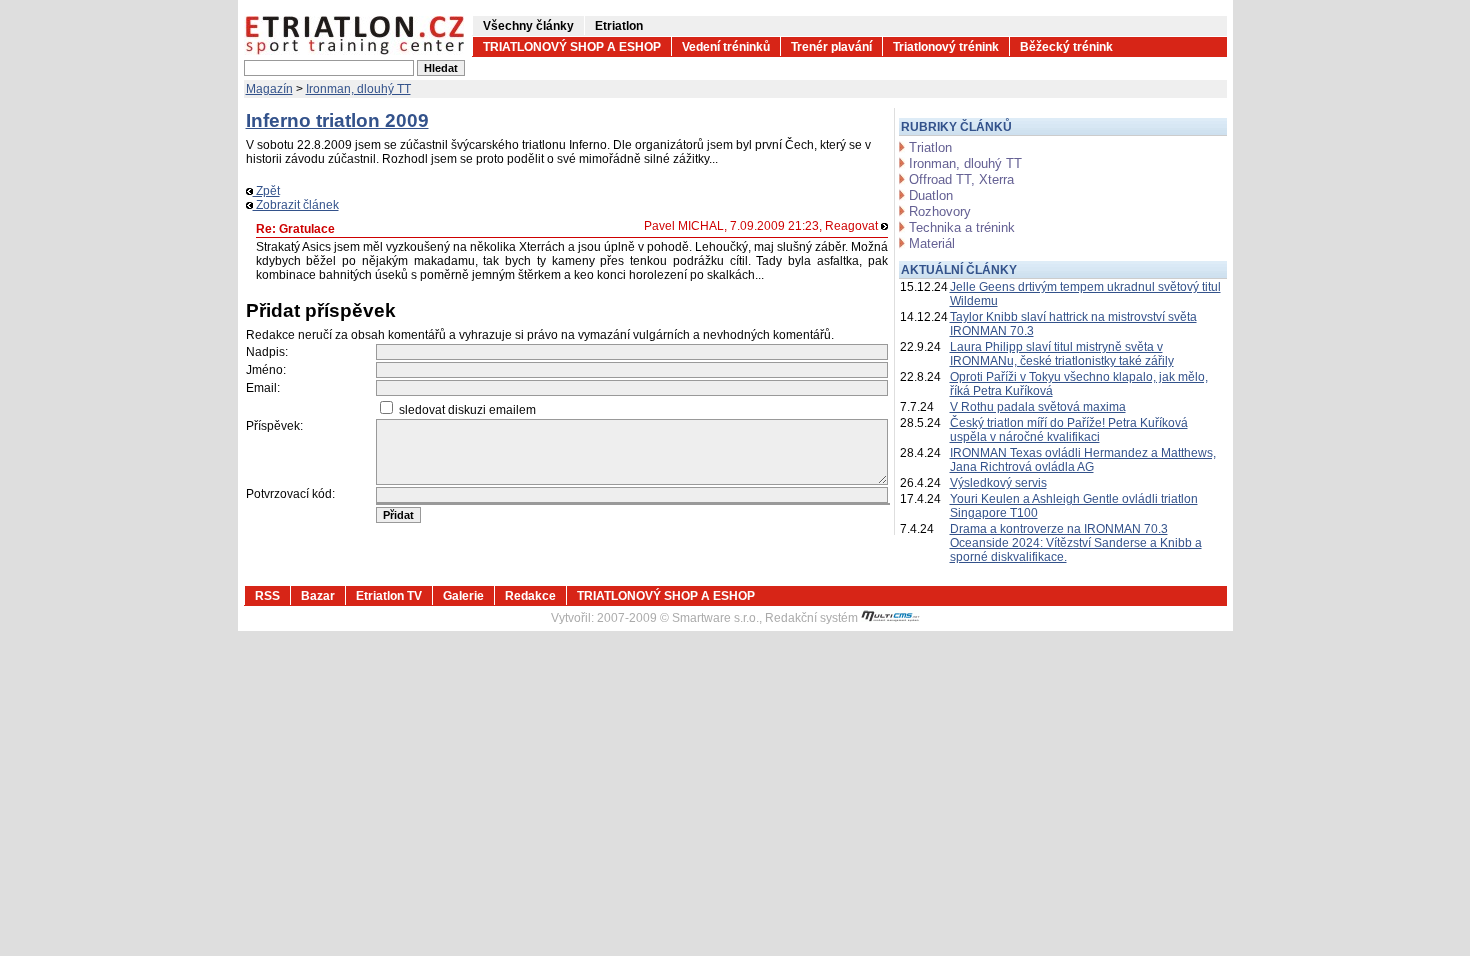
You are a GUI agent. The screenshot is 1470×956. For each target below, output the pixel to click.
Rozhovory (940, 211)
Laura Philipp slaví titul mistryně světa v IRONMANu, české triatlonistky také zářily (1062, 354)
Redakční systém (813, 618)
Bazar (318, 596)
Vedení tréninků (726, 47)
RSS (267, 596)
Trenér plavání (831, 47)
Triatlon (930, 147)
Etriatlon (619, 26)
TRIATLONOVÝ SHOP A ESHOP (572, 47)
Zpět (266, 191)
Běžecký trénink (1066, 47)
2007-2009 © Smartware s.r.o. (678, 618)
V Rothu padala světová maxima (1038, 407)
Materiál (932, 243)
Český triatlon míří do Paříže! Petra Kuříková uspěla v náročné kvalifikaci (1069, 430)
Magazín (269, 89)
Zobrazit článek (296, 205)
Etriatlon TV (389, 596)
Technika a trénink (962, 227)
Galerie (463, 596)
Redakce (530, 596)
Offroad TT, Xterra (961, 179)
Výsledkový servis (998, 483)
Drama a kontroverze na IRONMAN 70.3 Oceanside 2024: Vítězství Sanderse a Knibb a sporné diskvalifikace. (1076, 543)
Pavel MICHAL (684, 226)
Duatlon (931, 195)
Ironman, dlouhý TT (358, 89)
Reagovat (853, 226)
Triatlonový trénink (946, 47)
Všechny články (528, 26)
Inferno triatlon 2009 (337, 120)
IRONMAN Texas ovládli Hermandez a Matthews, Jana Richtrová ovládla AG (1083, 460)
